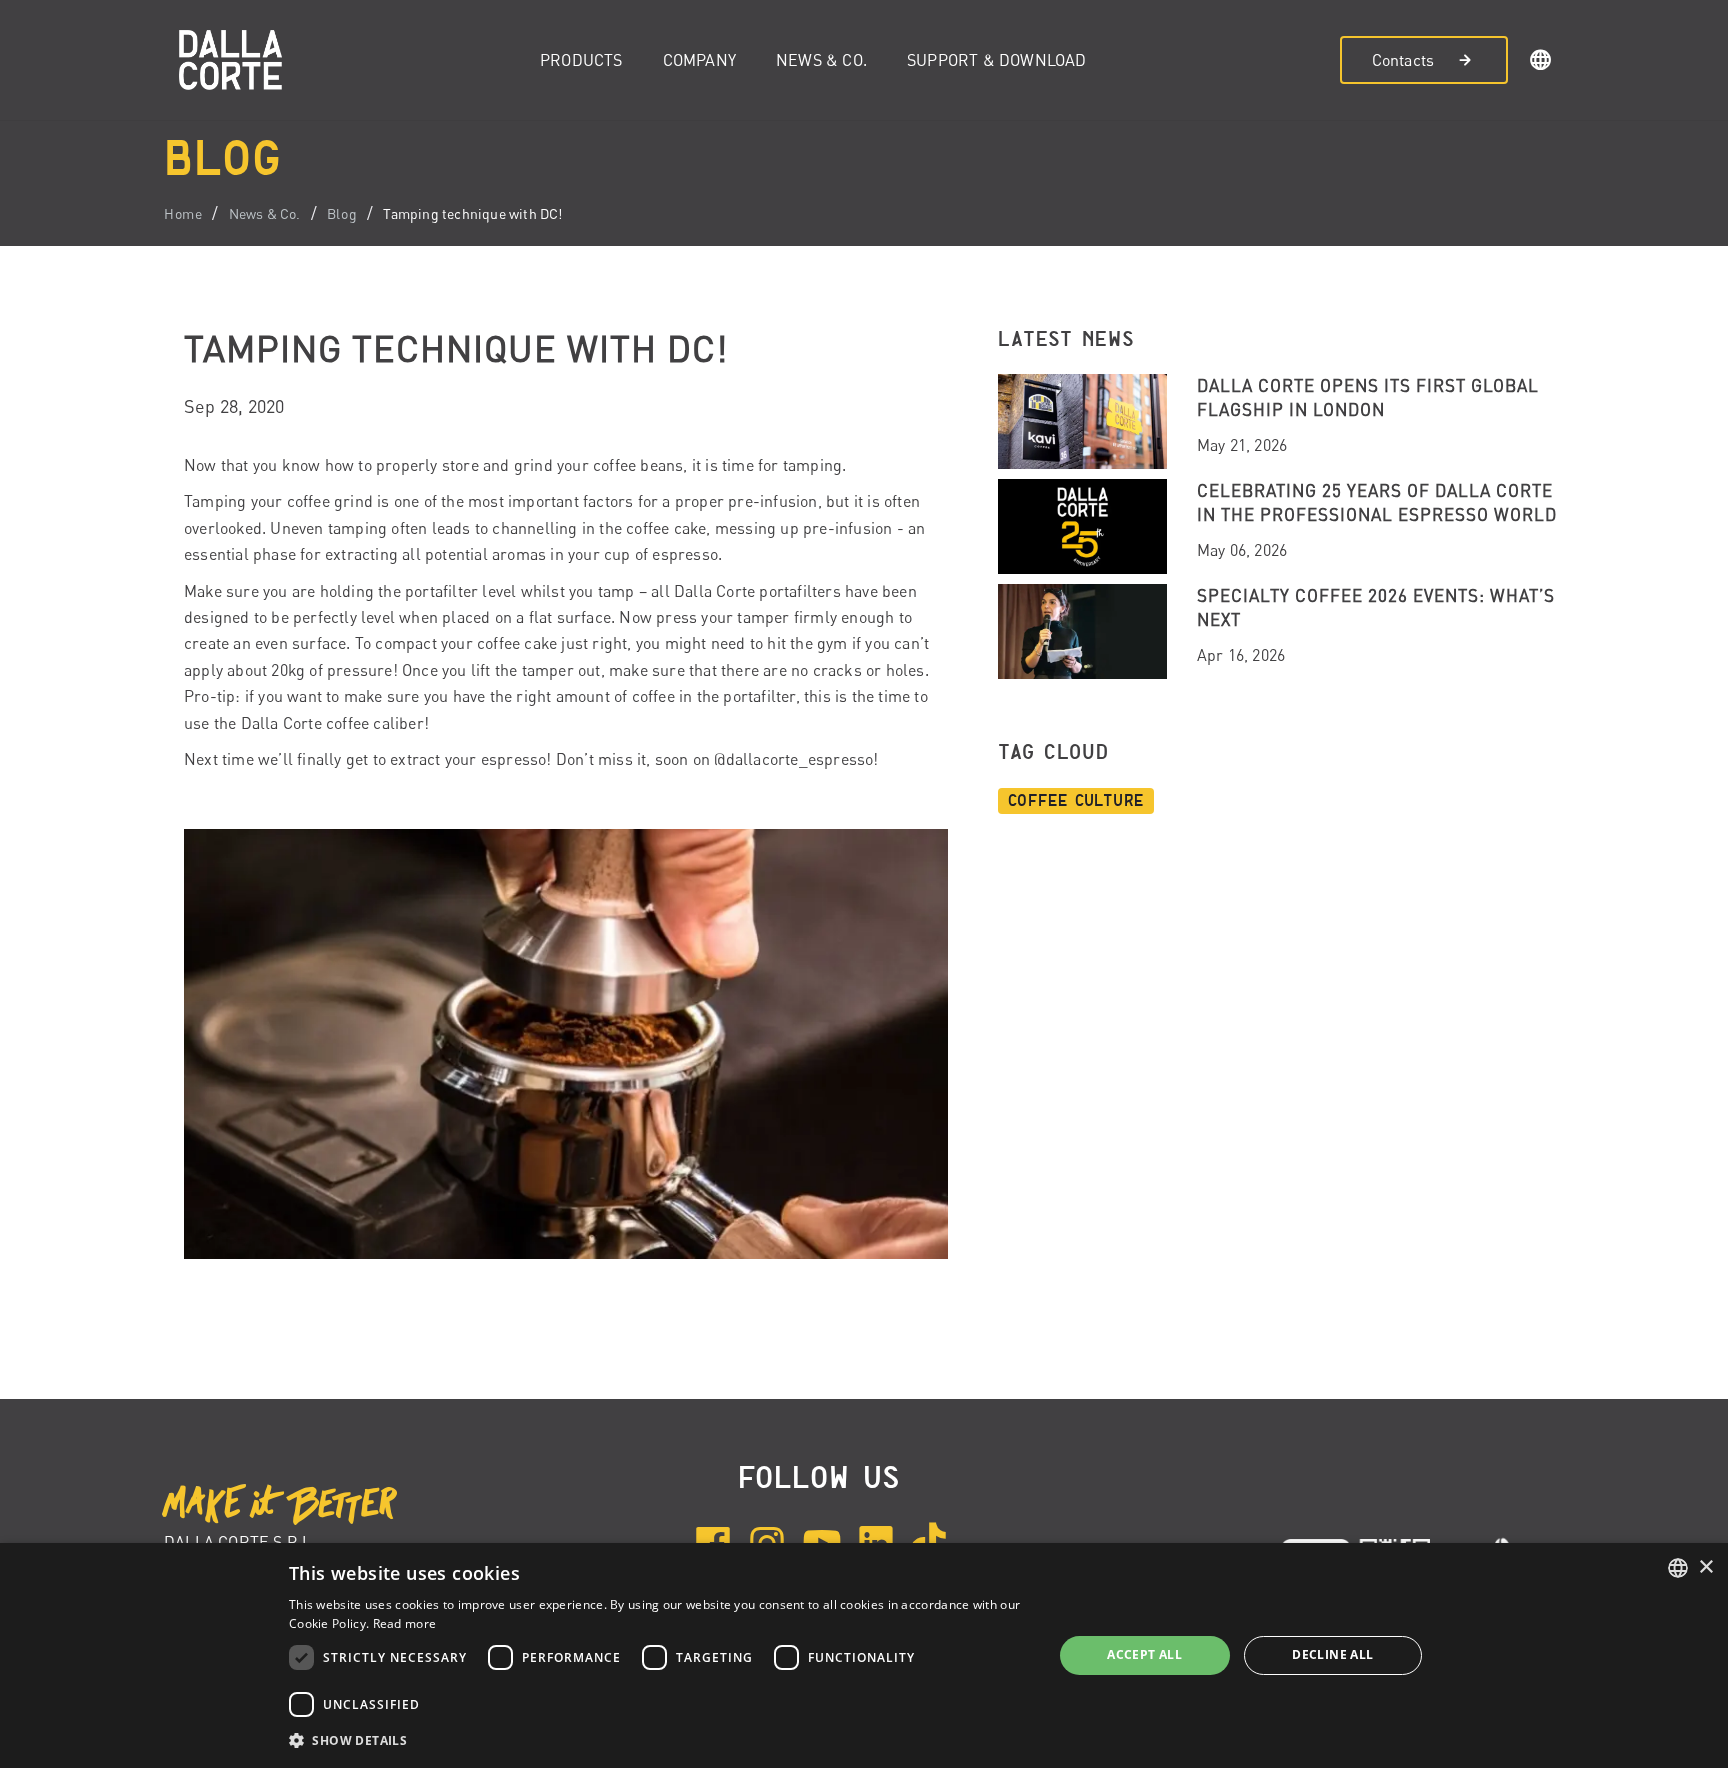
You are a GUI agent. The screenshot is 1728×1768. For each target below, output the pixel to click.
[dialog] (864, 1655)
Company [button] (699, 60)
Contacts (1403, 60)
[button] (1541, 63)
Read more (405, 1623)
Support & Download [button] (997, 60)
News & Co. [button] (821, 60)
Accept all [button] (1144, 1654)
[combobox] (1678, 1568)
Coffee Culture (1076, 801)
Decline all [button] (1332, 1654)
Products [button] (581, 60)
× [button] (1705, 1567)
